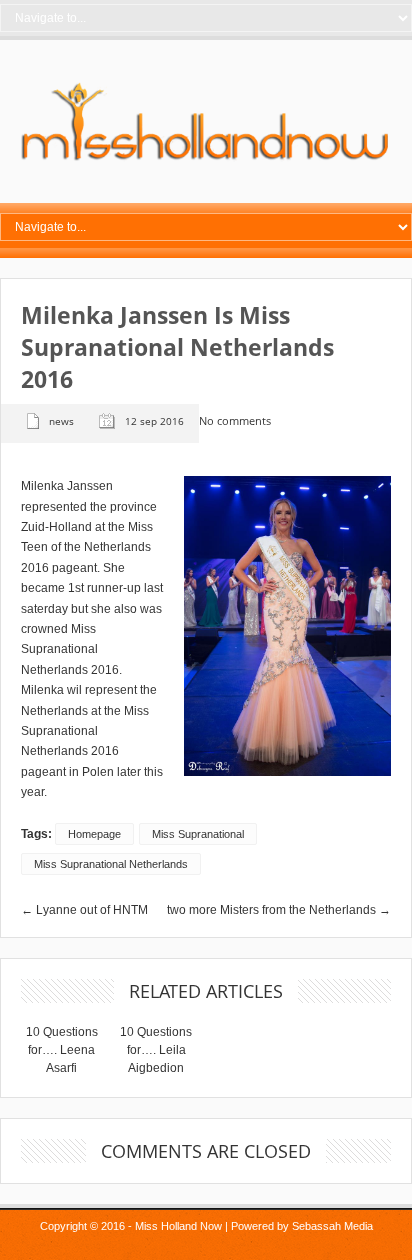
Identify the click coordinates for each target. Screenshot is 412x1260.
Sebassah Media (332, 1226)
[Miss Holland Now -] (206, 161)
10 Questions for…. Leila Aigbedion (156, 1050)
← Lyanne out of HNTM (84, 910)
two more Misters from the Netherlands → (279, 910)
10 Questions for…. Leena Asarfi (62, 1050)
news (61, 421)
